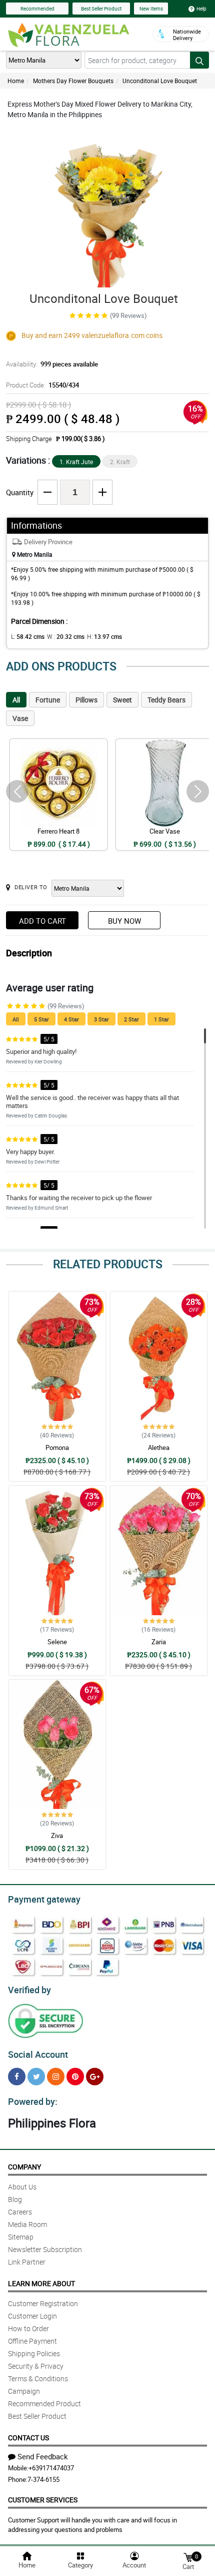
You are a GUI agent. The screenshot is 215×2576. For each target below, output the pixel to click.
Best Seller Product (101, 9)
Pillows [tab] (86, 700)
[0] (188, 2557)
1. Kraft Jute (76, 462)
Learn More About (41, 2283)
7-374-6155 (43, 2479)
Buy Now (124, 921)
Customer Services (43, 2500)
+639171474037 (51, 2468)
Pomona (57, 1447)
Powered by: (33, 2101)
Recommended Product (44, 2404)
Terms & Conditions (38, 2378)
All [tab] (16, 700)
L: (28, 636)
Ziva (57, 1835)
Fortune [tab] (48, 700)
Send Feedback (43, 2456)
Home (16, 81)
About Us (22, 2187)
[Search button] (199, 60)
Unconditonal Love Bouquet (160, 81)
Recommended (37, 9)
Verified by (29, 1990)
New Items (151, 9)
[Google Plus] (95, 2077)
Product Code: (42, 385)
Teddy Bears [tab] (166, 700)
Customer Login (32, 2316)
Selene (57, 1642)
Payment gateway (44, 1899)
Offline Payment (32, 2341)
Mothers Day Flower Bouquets (73, 81)
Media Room (27, 2224)
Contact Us (28, 2438)
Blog (15, 2199)
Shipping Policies (34, 2353)
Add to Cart (42, 921)
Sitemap (21, 2237)
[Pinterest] (75, 2077)
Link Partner (27, 2262)
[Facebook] (17, 2077)
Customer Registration (43, 2303)
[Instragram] (56, 2077)
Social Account (38, 2054)
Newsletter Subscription (45, 2249)
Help (201, 9)
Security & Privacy (36, 2366)
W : (66, 636)
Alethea (159, 1447)
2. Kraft (120, 462)
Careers (20, 2212)
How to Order (28, 2328)
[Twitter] (36, 2077)
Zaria (159, 1642)
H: (104, 636)
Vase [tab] (20, 718)
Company (24, 2167)
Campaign (24, 2391)
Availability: (52, 364)
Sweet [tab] (122, 700)
